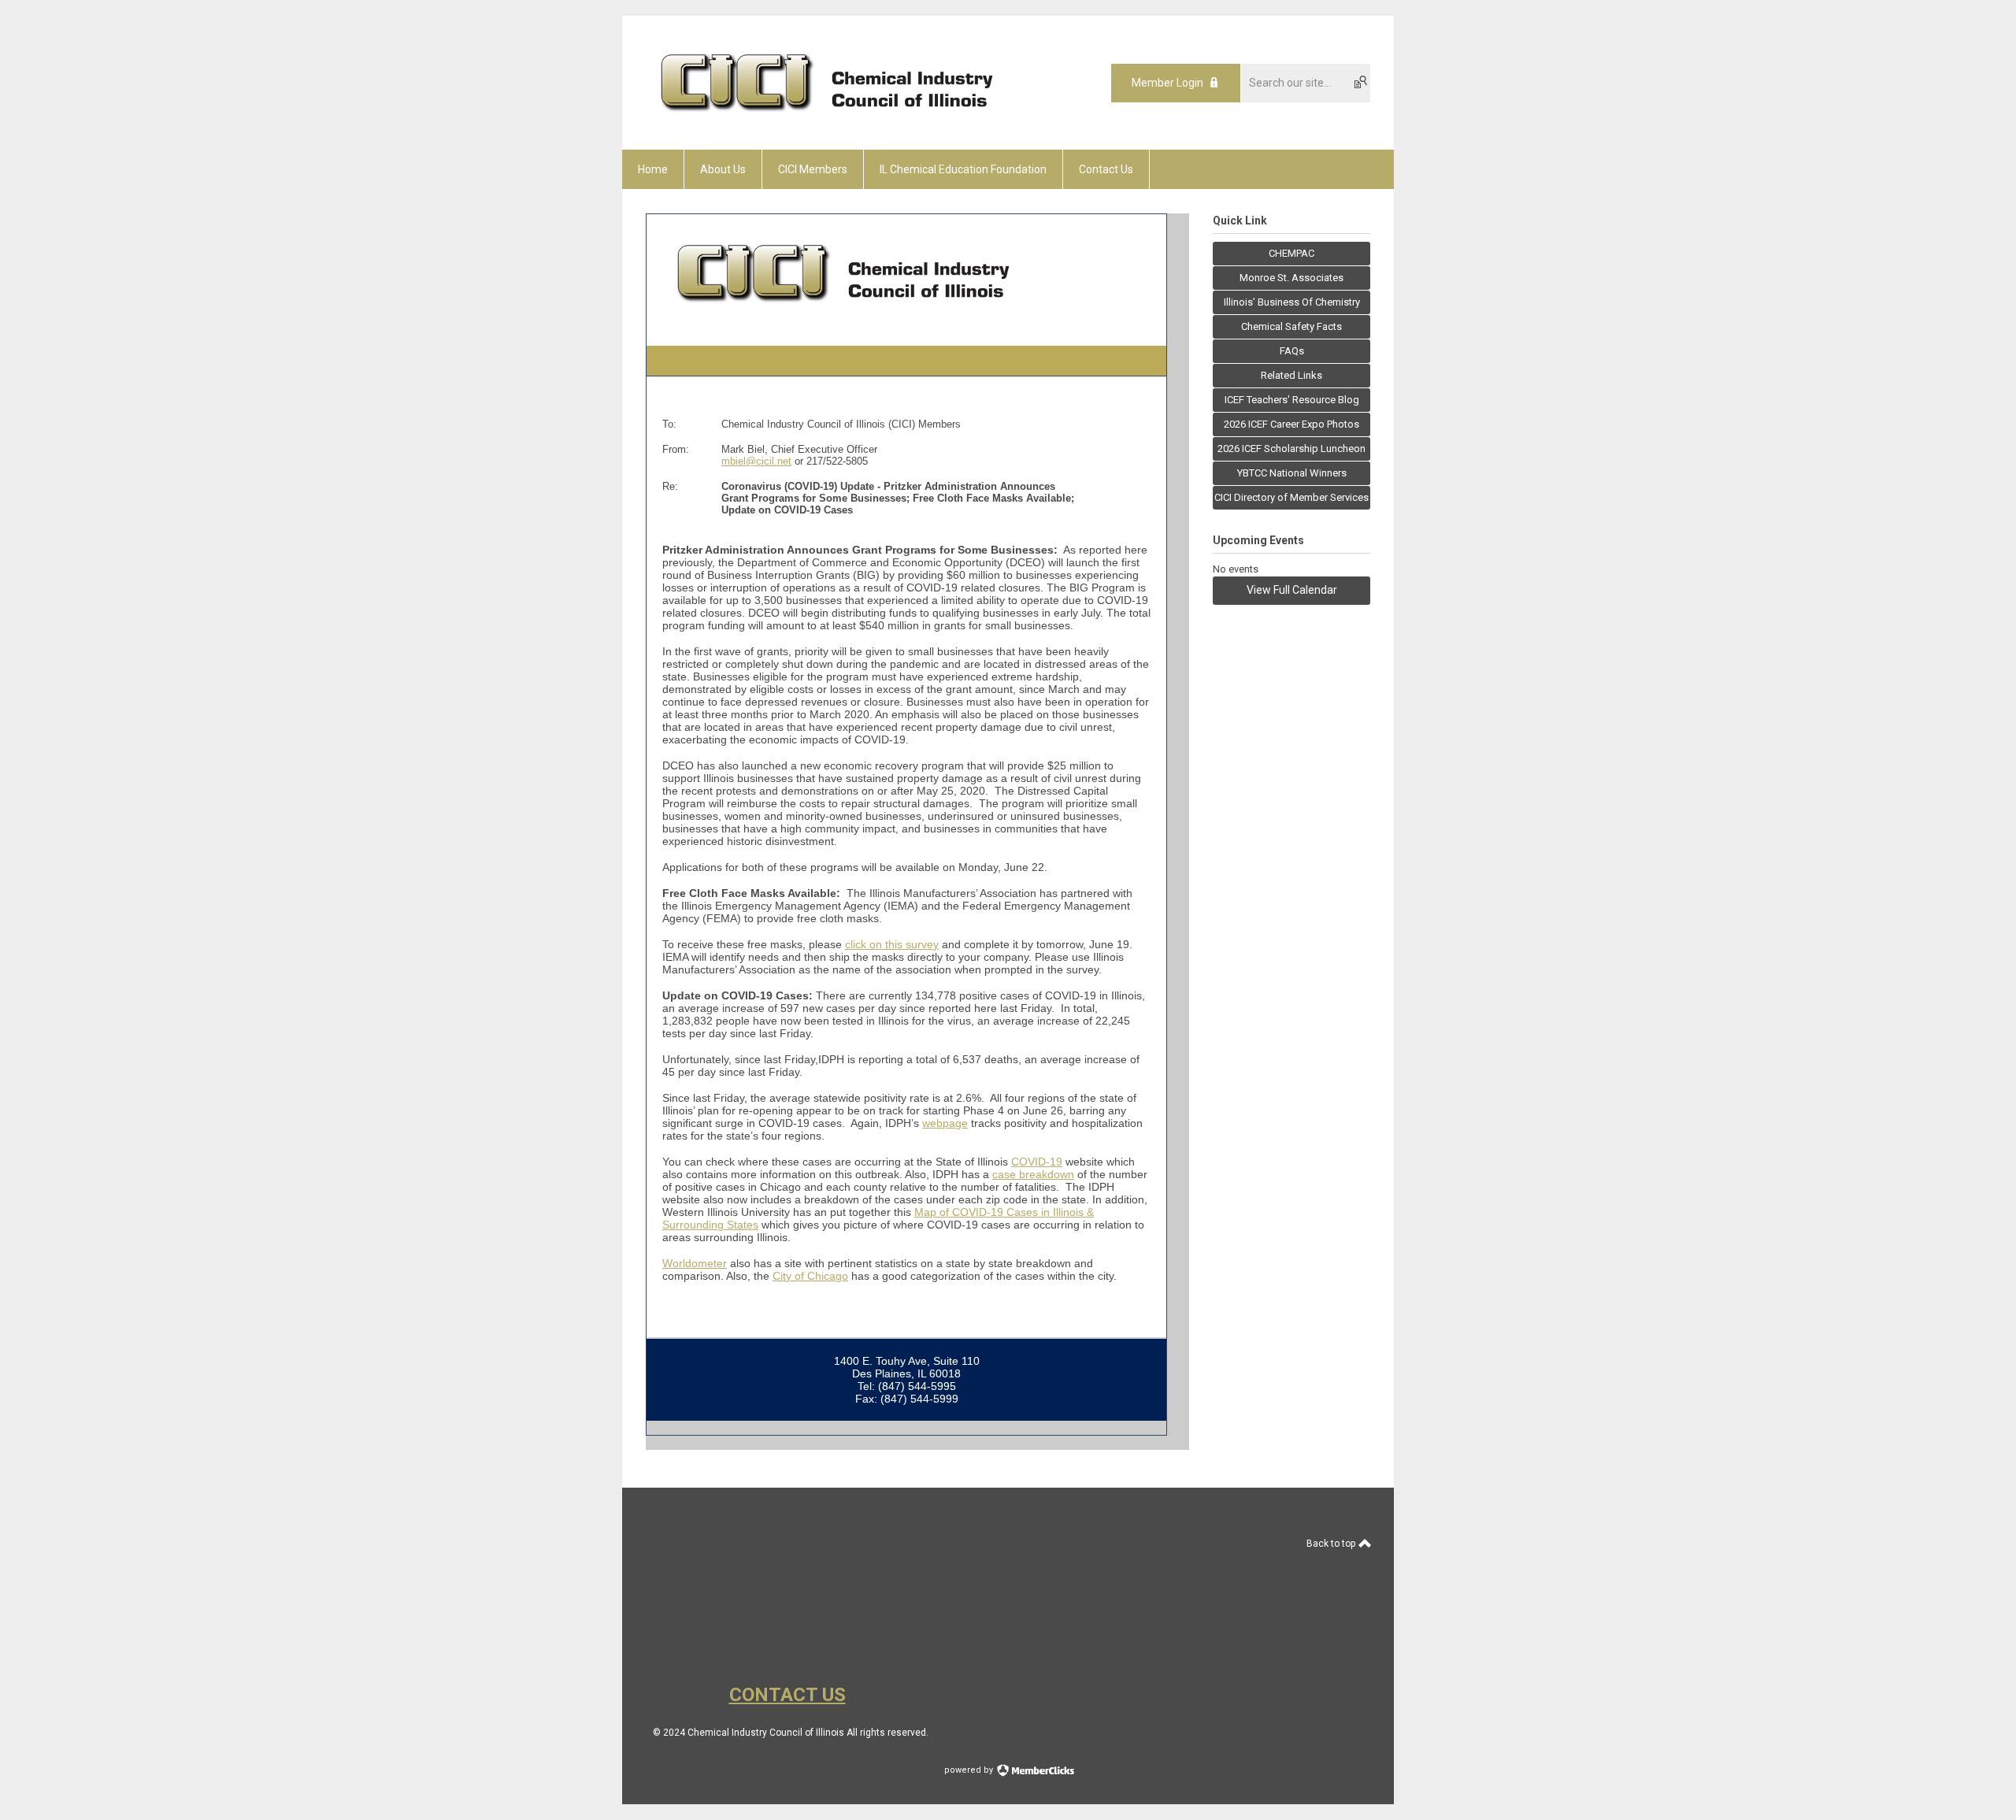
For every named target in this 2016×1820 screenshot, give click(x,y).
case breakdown (1033, 1174)
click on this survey (892, 944)
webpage (945, 1123)
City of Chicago (810, 1276)
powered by (970, 1770)
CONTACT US (787, 1695)
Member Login (1167, 83)
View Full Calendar (1292, 590)
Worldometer (695, 1263)
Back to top (1332, 1544)
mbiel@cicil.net (756, 461)
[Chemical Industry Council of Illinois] (830, 122)
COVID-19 (1037, 1162)
